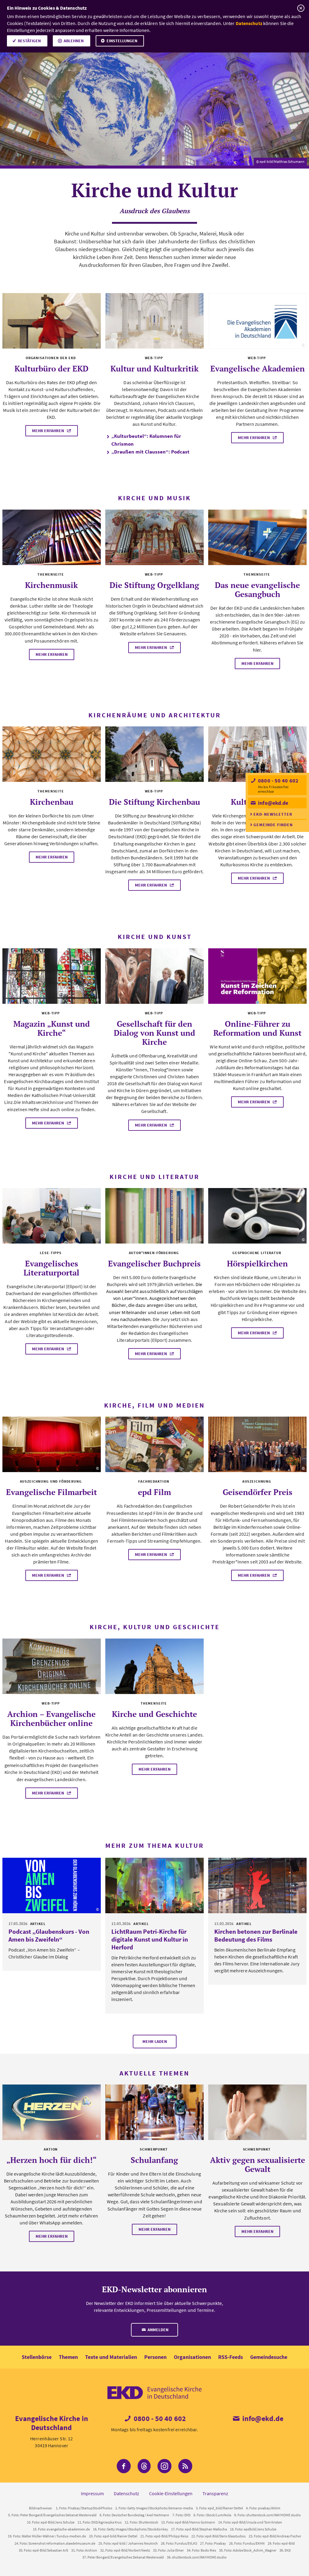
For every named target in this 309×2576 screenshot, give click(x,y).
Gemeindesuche (269, 2357)
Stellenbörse (37, 2357)
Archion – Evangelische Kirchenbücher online (51, 1718)
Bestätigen (29, 41)
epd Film (154, 1492)
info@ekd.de (272, 803)
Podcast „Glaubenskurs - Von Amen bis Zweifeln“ (49, 1935)
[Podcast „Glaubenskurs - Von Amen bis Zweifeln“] (52, 1885)
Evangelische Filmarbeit (51, 1492)
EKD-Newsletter (273, 814)
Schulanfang (154, 2160)
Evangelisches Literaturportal (51, 1268)
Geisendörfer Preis (258, 1492)
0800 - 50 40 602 (278, 781)
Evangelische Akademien (258, 368)
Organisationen (192, 2357)
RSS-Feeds (231, 2357)
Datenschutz (249, 23)
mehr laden (155, 2041)
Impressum (92, 2493)
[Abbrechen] (301, 8)
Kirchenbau (52, 802)
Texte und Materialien (111, 2357)
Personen (155, 2357)
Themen (68, 2357)
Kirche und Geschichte (154, 1714)
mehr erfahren (48, 431)
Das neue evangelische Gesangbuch (257, 589)
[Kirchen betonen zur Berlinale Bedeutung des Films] (257, 1885)
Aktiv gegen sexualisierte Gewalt (258, 2164)
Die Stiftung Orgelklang (154, 585)
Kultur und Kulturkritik (154, 368)
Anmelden (158, 2330)
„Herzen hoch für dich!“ (51, 2160)
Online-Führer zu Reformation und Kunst (257, 1028)
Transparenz (215, 2493)
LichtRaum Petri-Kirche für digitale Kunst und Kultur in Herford (150, 1939)
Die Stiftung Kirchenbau (154, 802)
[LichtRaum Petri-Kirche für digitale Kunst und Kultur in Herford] (154, 1885)
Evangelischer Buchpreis (154, 1263)
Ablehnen (74, 41)
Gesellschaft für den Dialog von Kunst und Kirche (154, 1033)
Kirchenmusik (51, 585)
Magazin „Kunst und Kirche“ (52, 1028)
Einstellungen (122, 41)
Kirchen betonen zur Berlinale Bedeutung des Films (256, 1935)
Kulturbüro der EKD (51, 368)
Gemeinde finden (273, 825)
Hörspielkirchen (257, 1263)
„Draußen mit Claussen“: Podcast (150, 452)
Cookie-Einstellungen (171, 2493)
